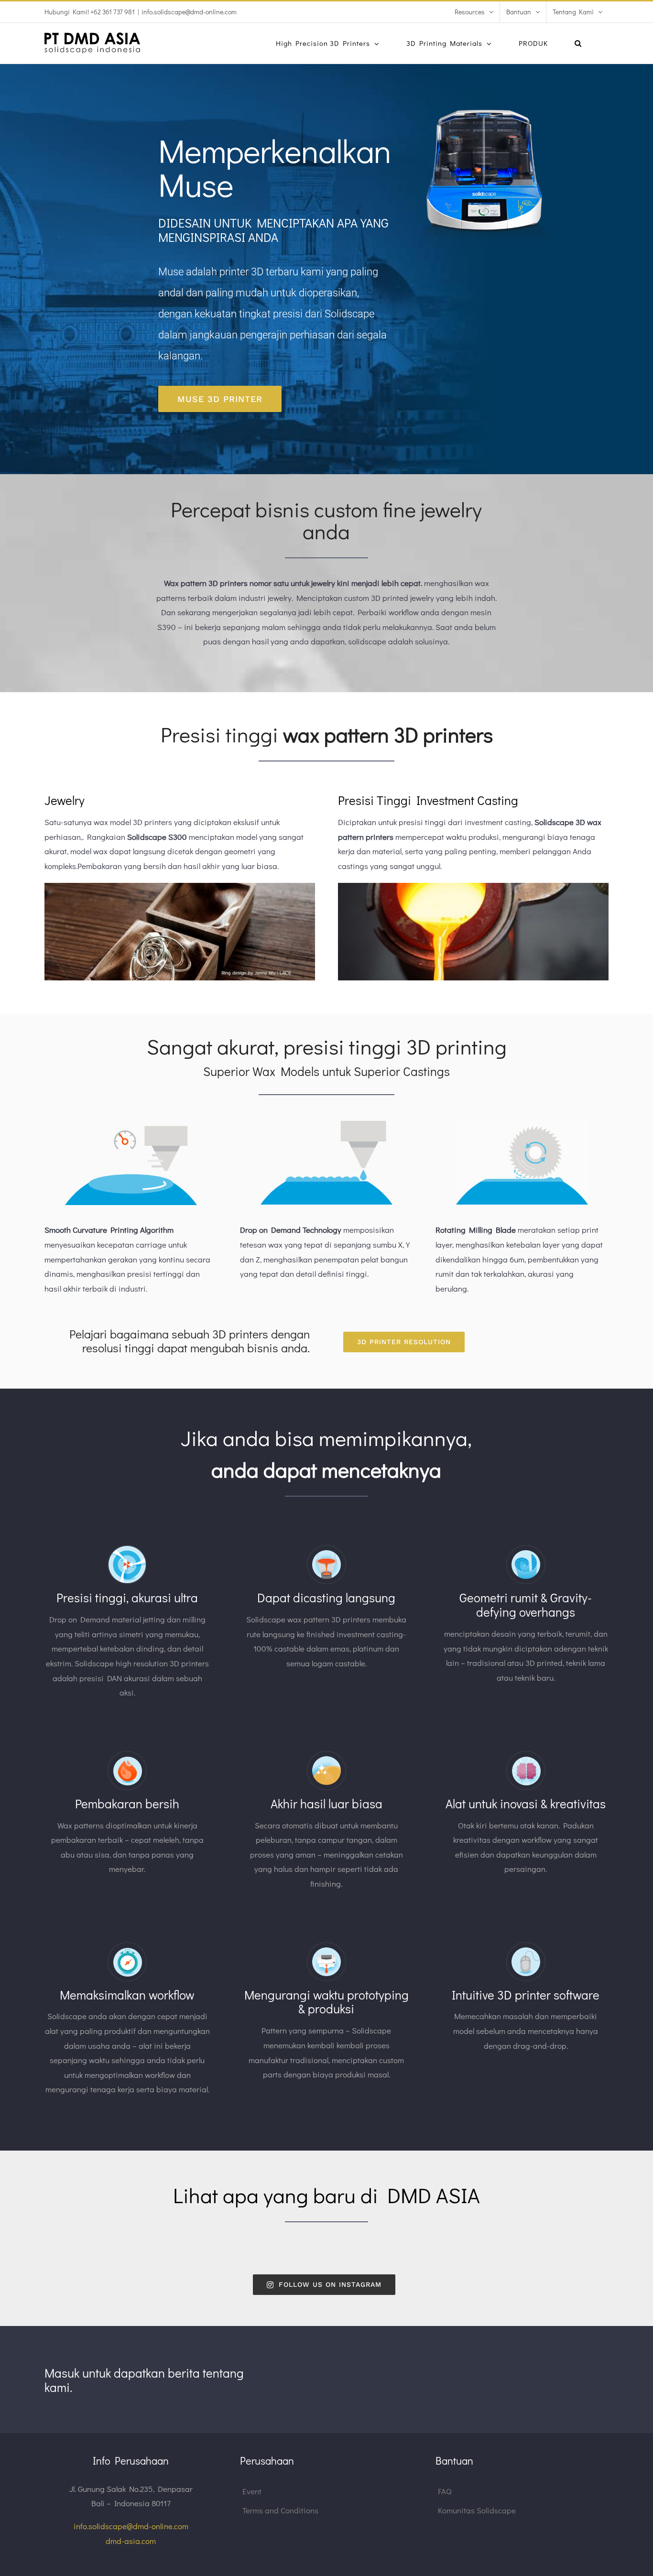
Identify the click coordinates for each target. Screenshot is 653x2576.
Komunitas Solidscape (477, 2510)
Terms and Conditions (280, 2510)
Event (252, 2491)
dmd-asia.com (131, 2541)
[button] (578, 43)
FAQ (445, 2491)
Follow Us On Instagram (330, 2284)
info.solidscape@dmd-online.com (189, 12)
